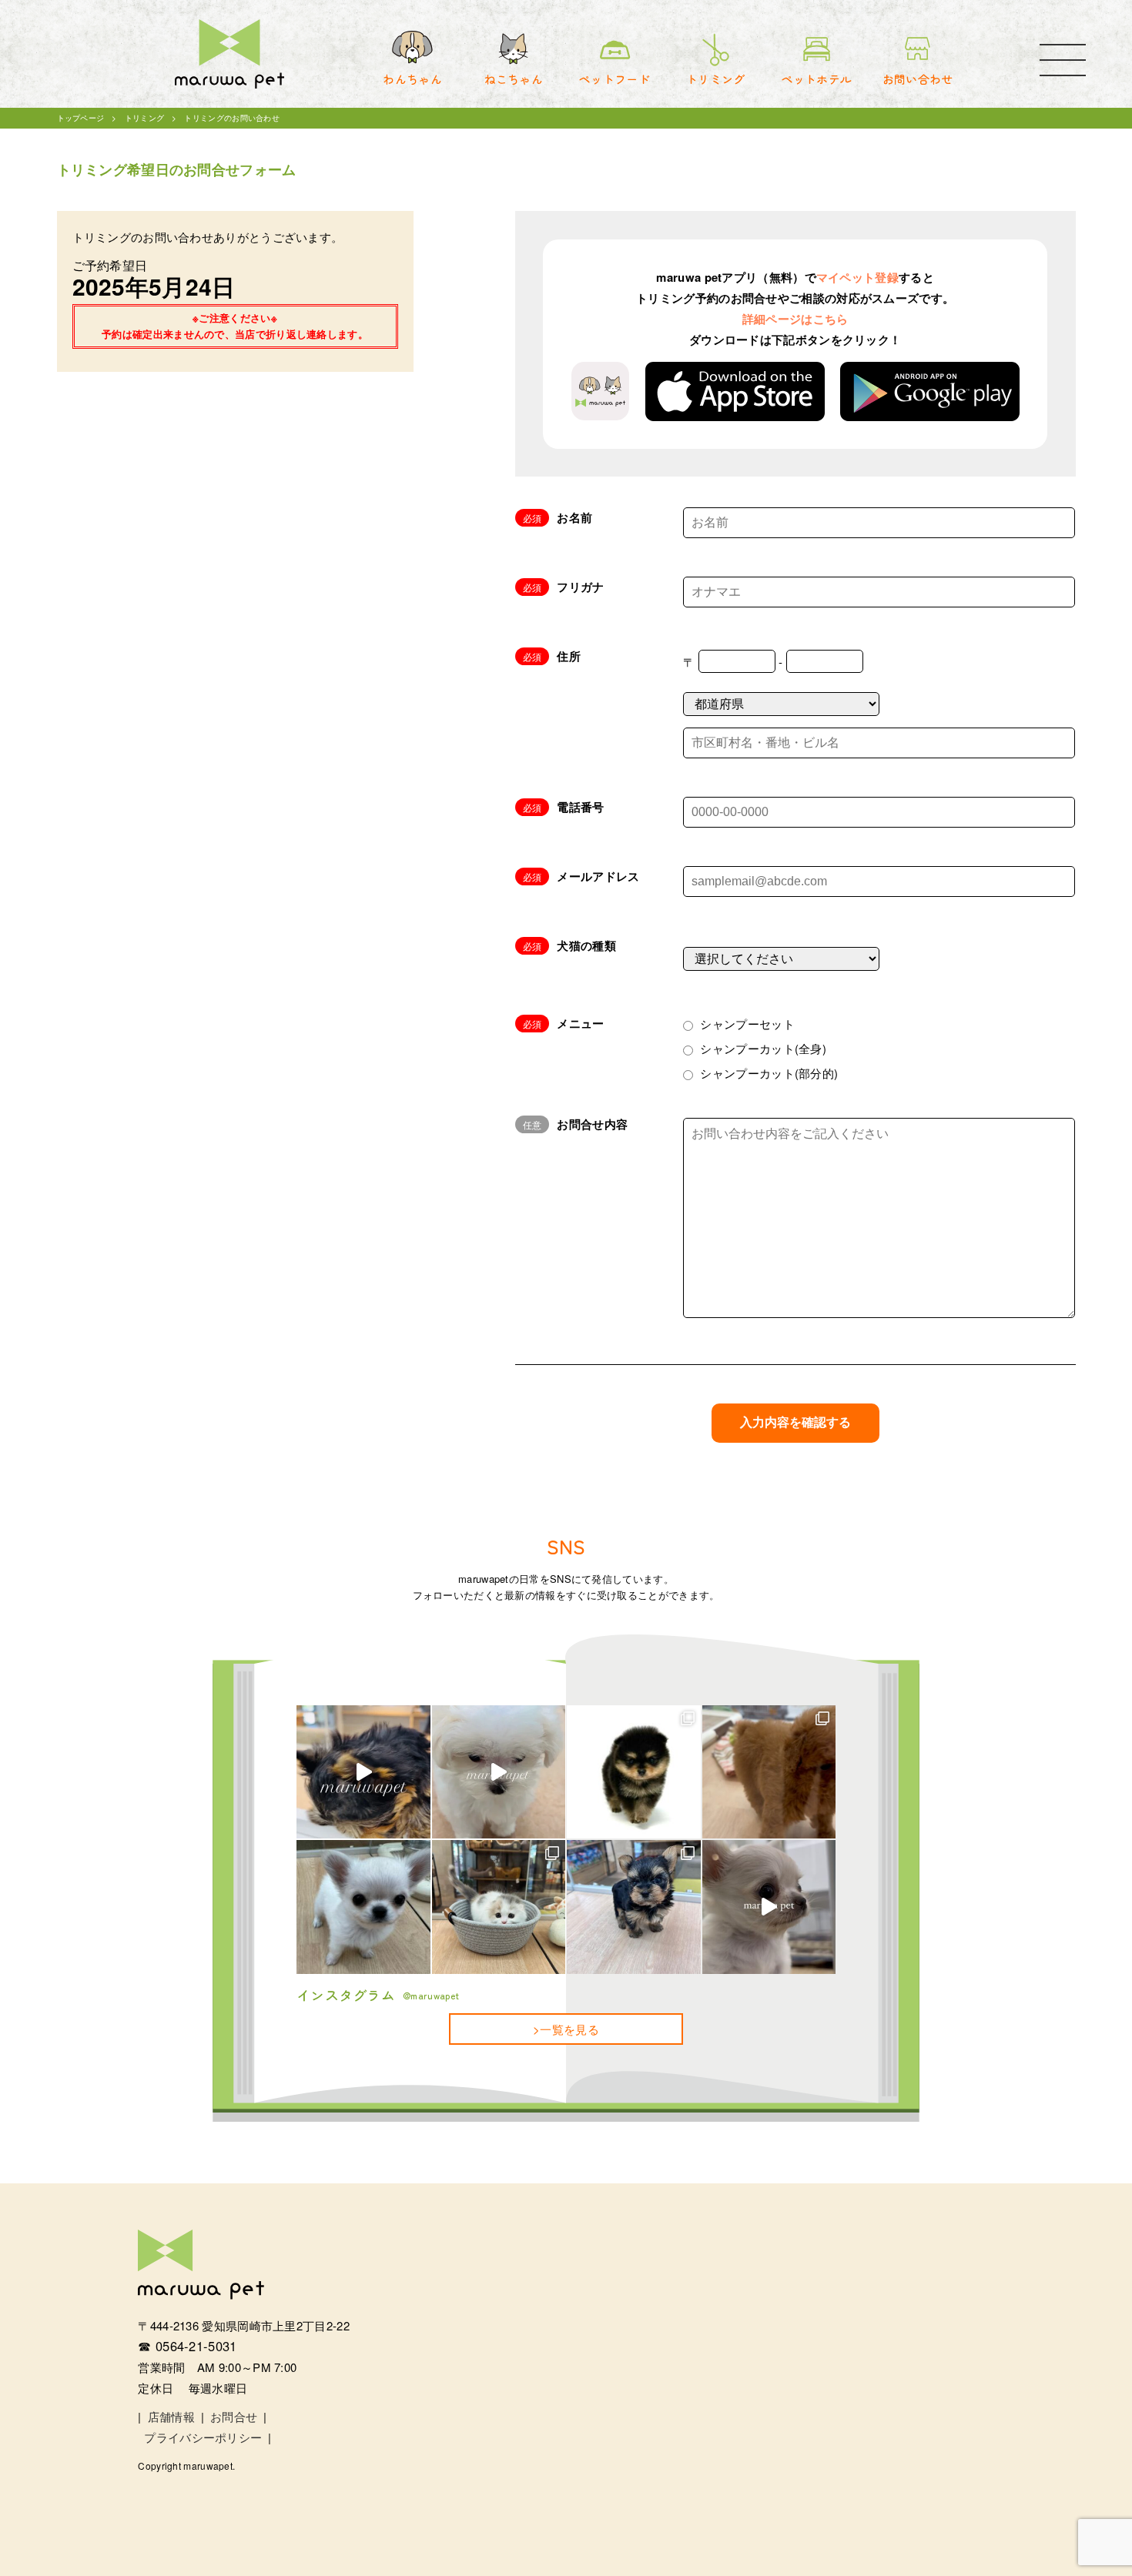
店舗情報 (171, 2416)
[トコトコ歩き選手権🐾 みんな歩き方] (634, 1907)
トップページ (81, 118)
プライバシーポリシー (203, 2437)
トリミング (145, 118)
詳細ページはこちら (795, 319)
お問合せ (234, 2416)
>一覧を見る (566, 2029)
